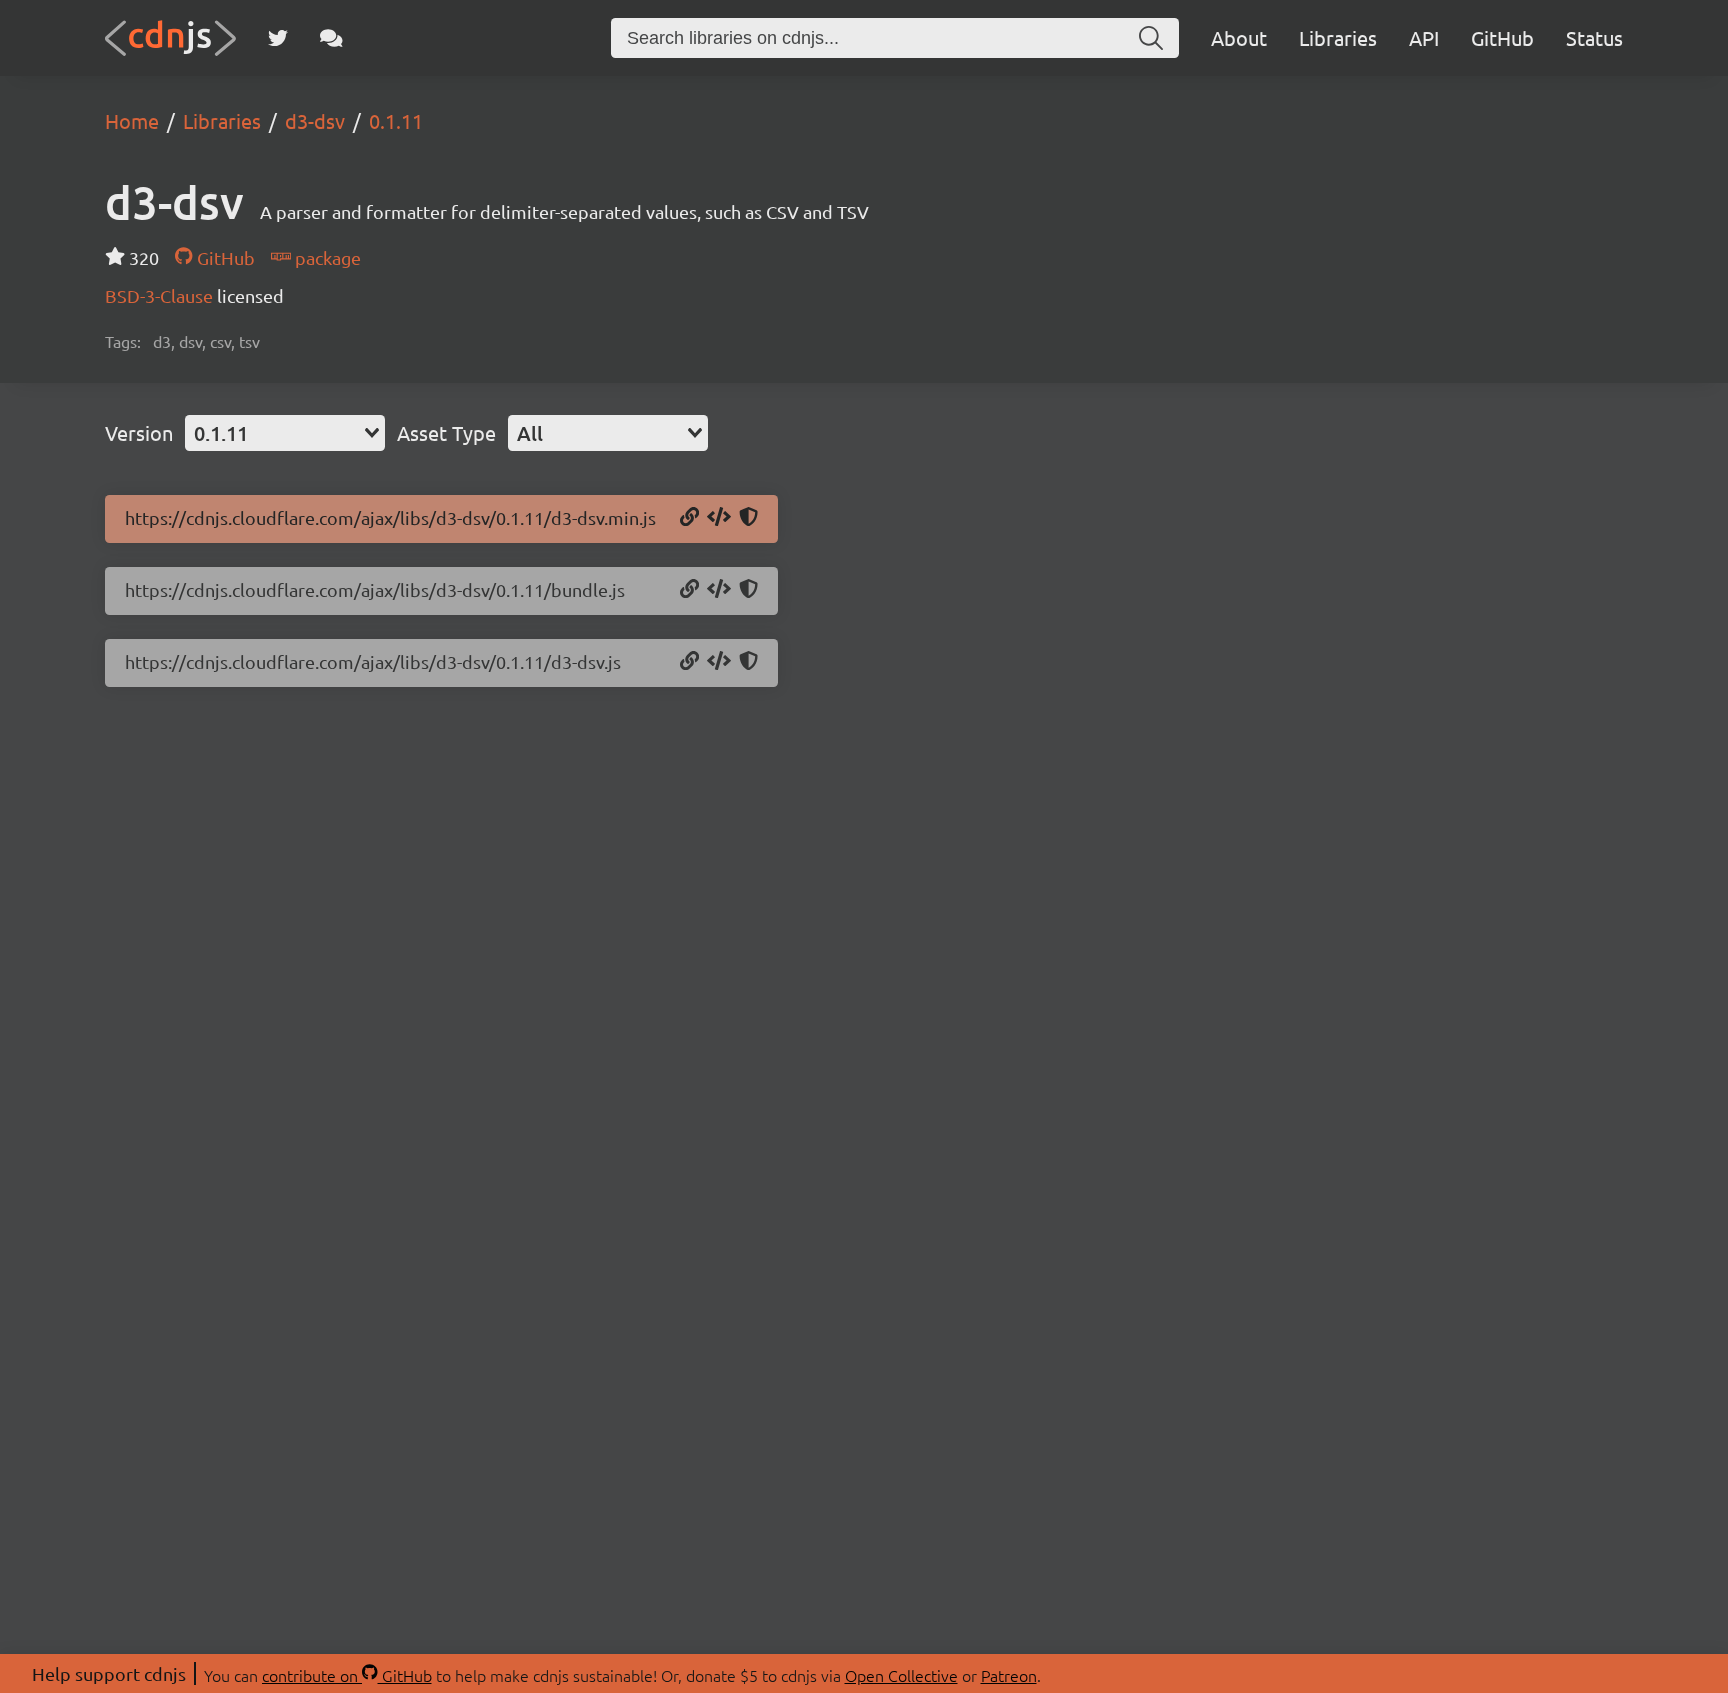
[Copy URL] (689, 518)
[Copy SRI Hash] (748, 518)
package (326, 257)
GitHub (1502, 37)
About (1239, 37)
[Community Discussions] (331, 38)
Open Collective (901, 1675)
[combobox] (285, 433)
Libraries (1338, 37)
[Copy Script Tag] (719, 518)
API (1424, 37)
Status (1594, 37)
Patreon (1009, 1675)
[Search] (1151, 38)
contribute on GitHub (347, 1675)
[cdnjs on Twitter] (278, 38)
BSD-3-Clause (161, 295)
